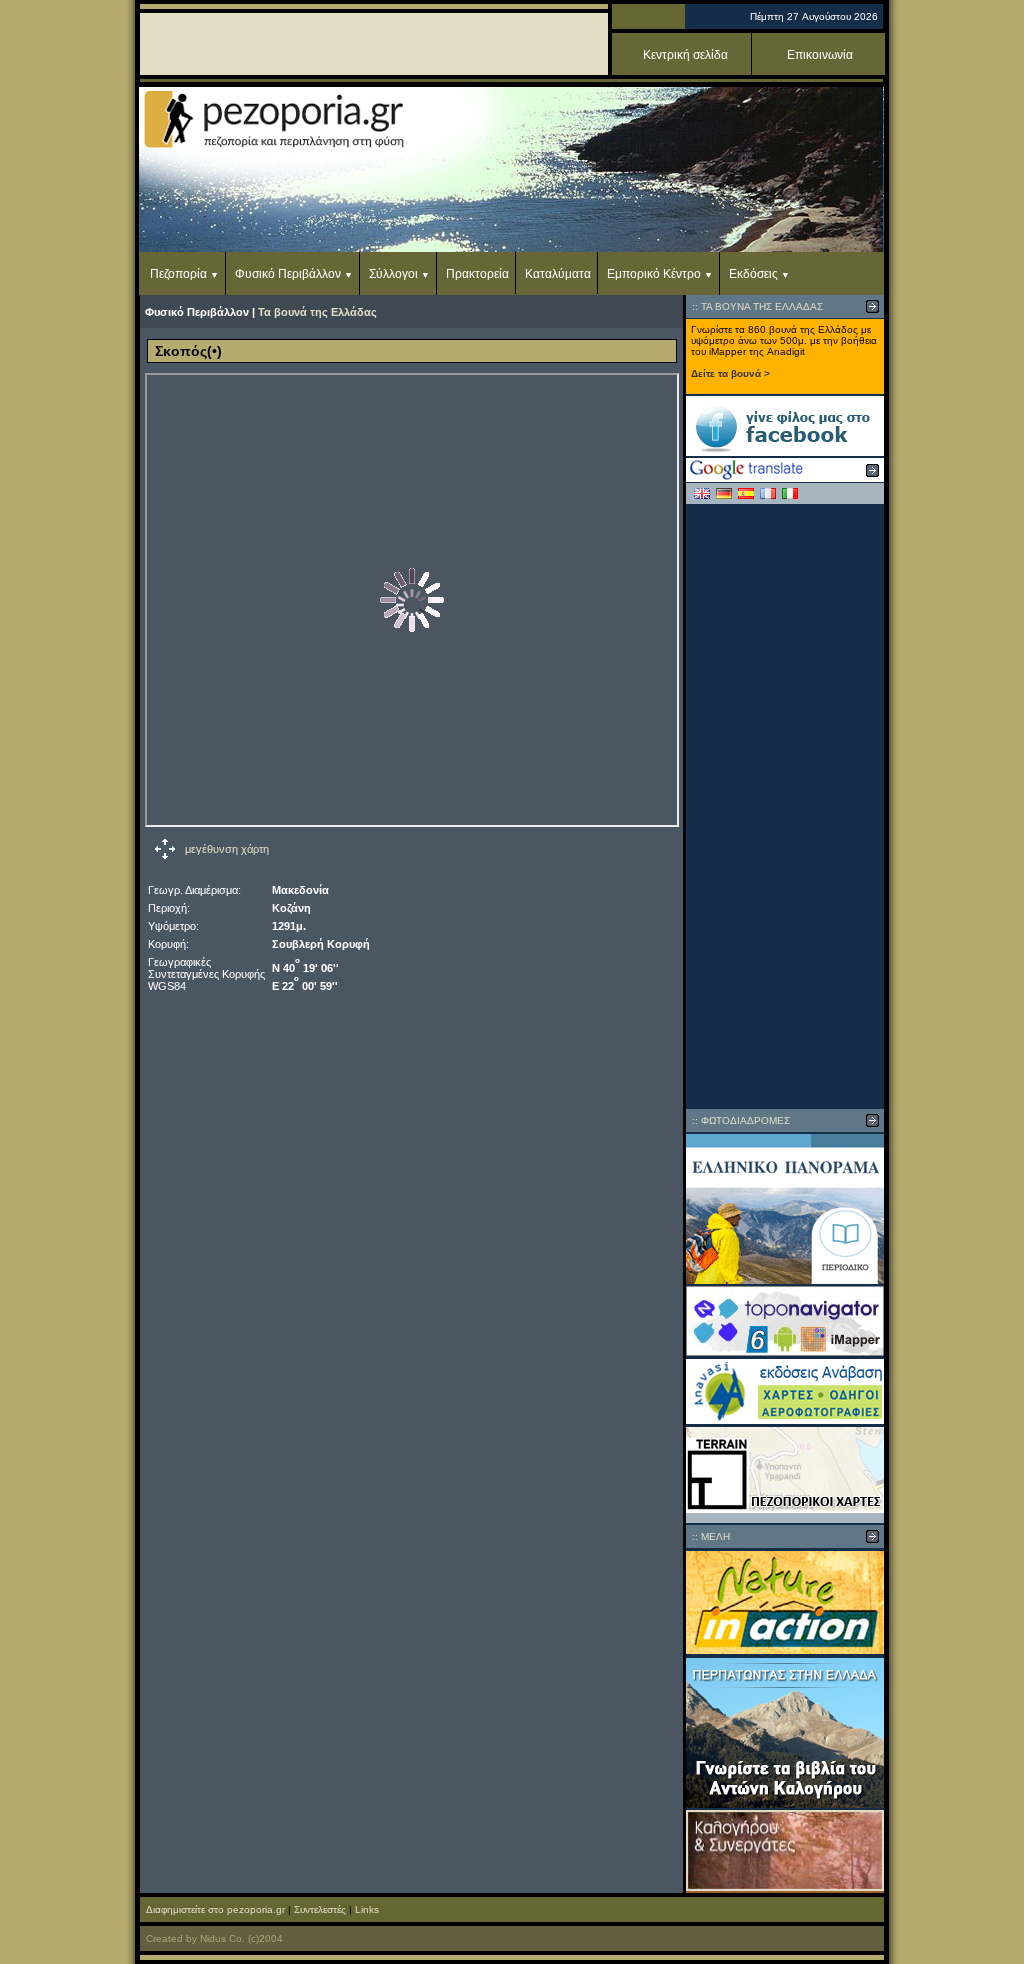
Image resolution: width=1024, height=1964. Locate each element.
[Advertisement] (785, 806)
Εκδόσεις (753, 274)
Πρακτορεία (477, 274)
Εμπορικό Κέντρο (654, 274)
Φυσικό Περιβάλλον (288, 274)
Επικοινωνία (820, 55)
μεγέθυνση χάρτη (227, 849)
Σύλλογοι (393, 274)
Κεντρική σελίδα (685, 55)
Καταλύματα (558, 274)
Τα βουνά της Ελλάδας (317, 312)
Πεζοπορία (178, 274)
